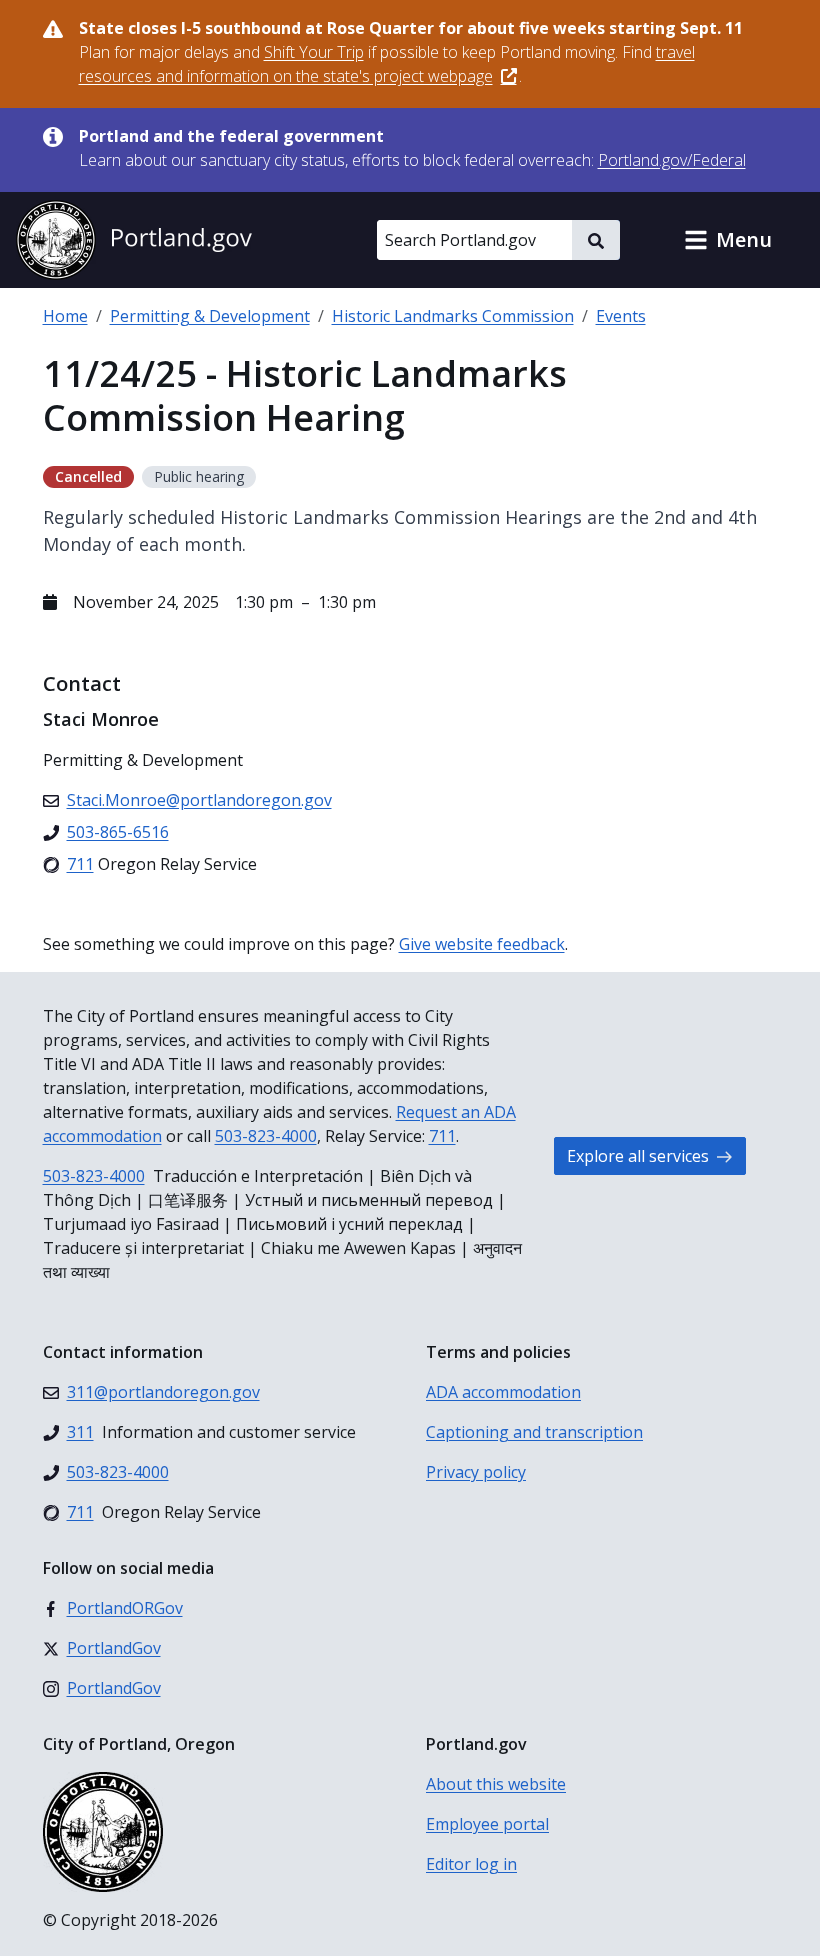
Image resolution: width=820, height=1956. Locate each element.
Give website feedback (482, 944)
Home (65, 316)
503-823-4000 (266, 1136)
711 (442, 1136)
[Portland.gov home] (134, 240)
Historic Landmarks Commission (453, 316)
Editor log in (471, 1864)
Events (621, 316)
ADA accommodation (503, 1392)
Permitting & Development (210, 316)
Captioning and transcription (534, 1432)
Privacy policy (476, 1472)
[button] (728, 240)
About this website (496, 1784)
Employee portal (487, 1824)
